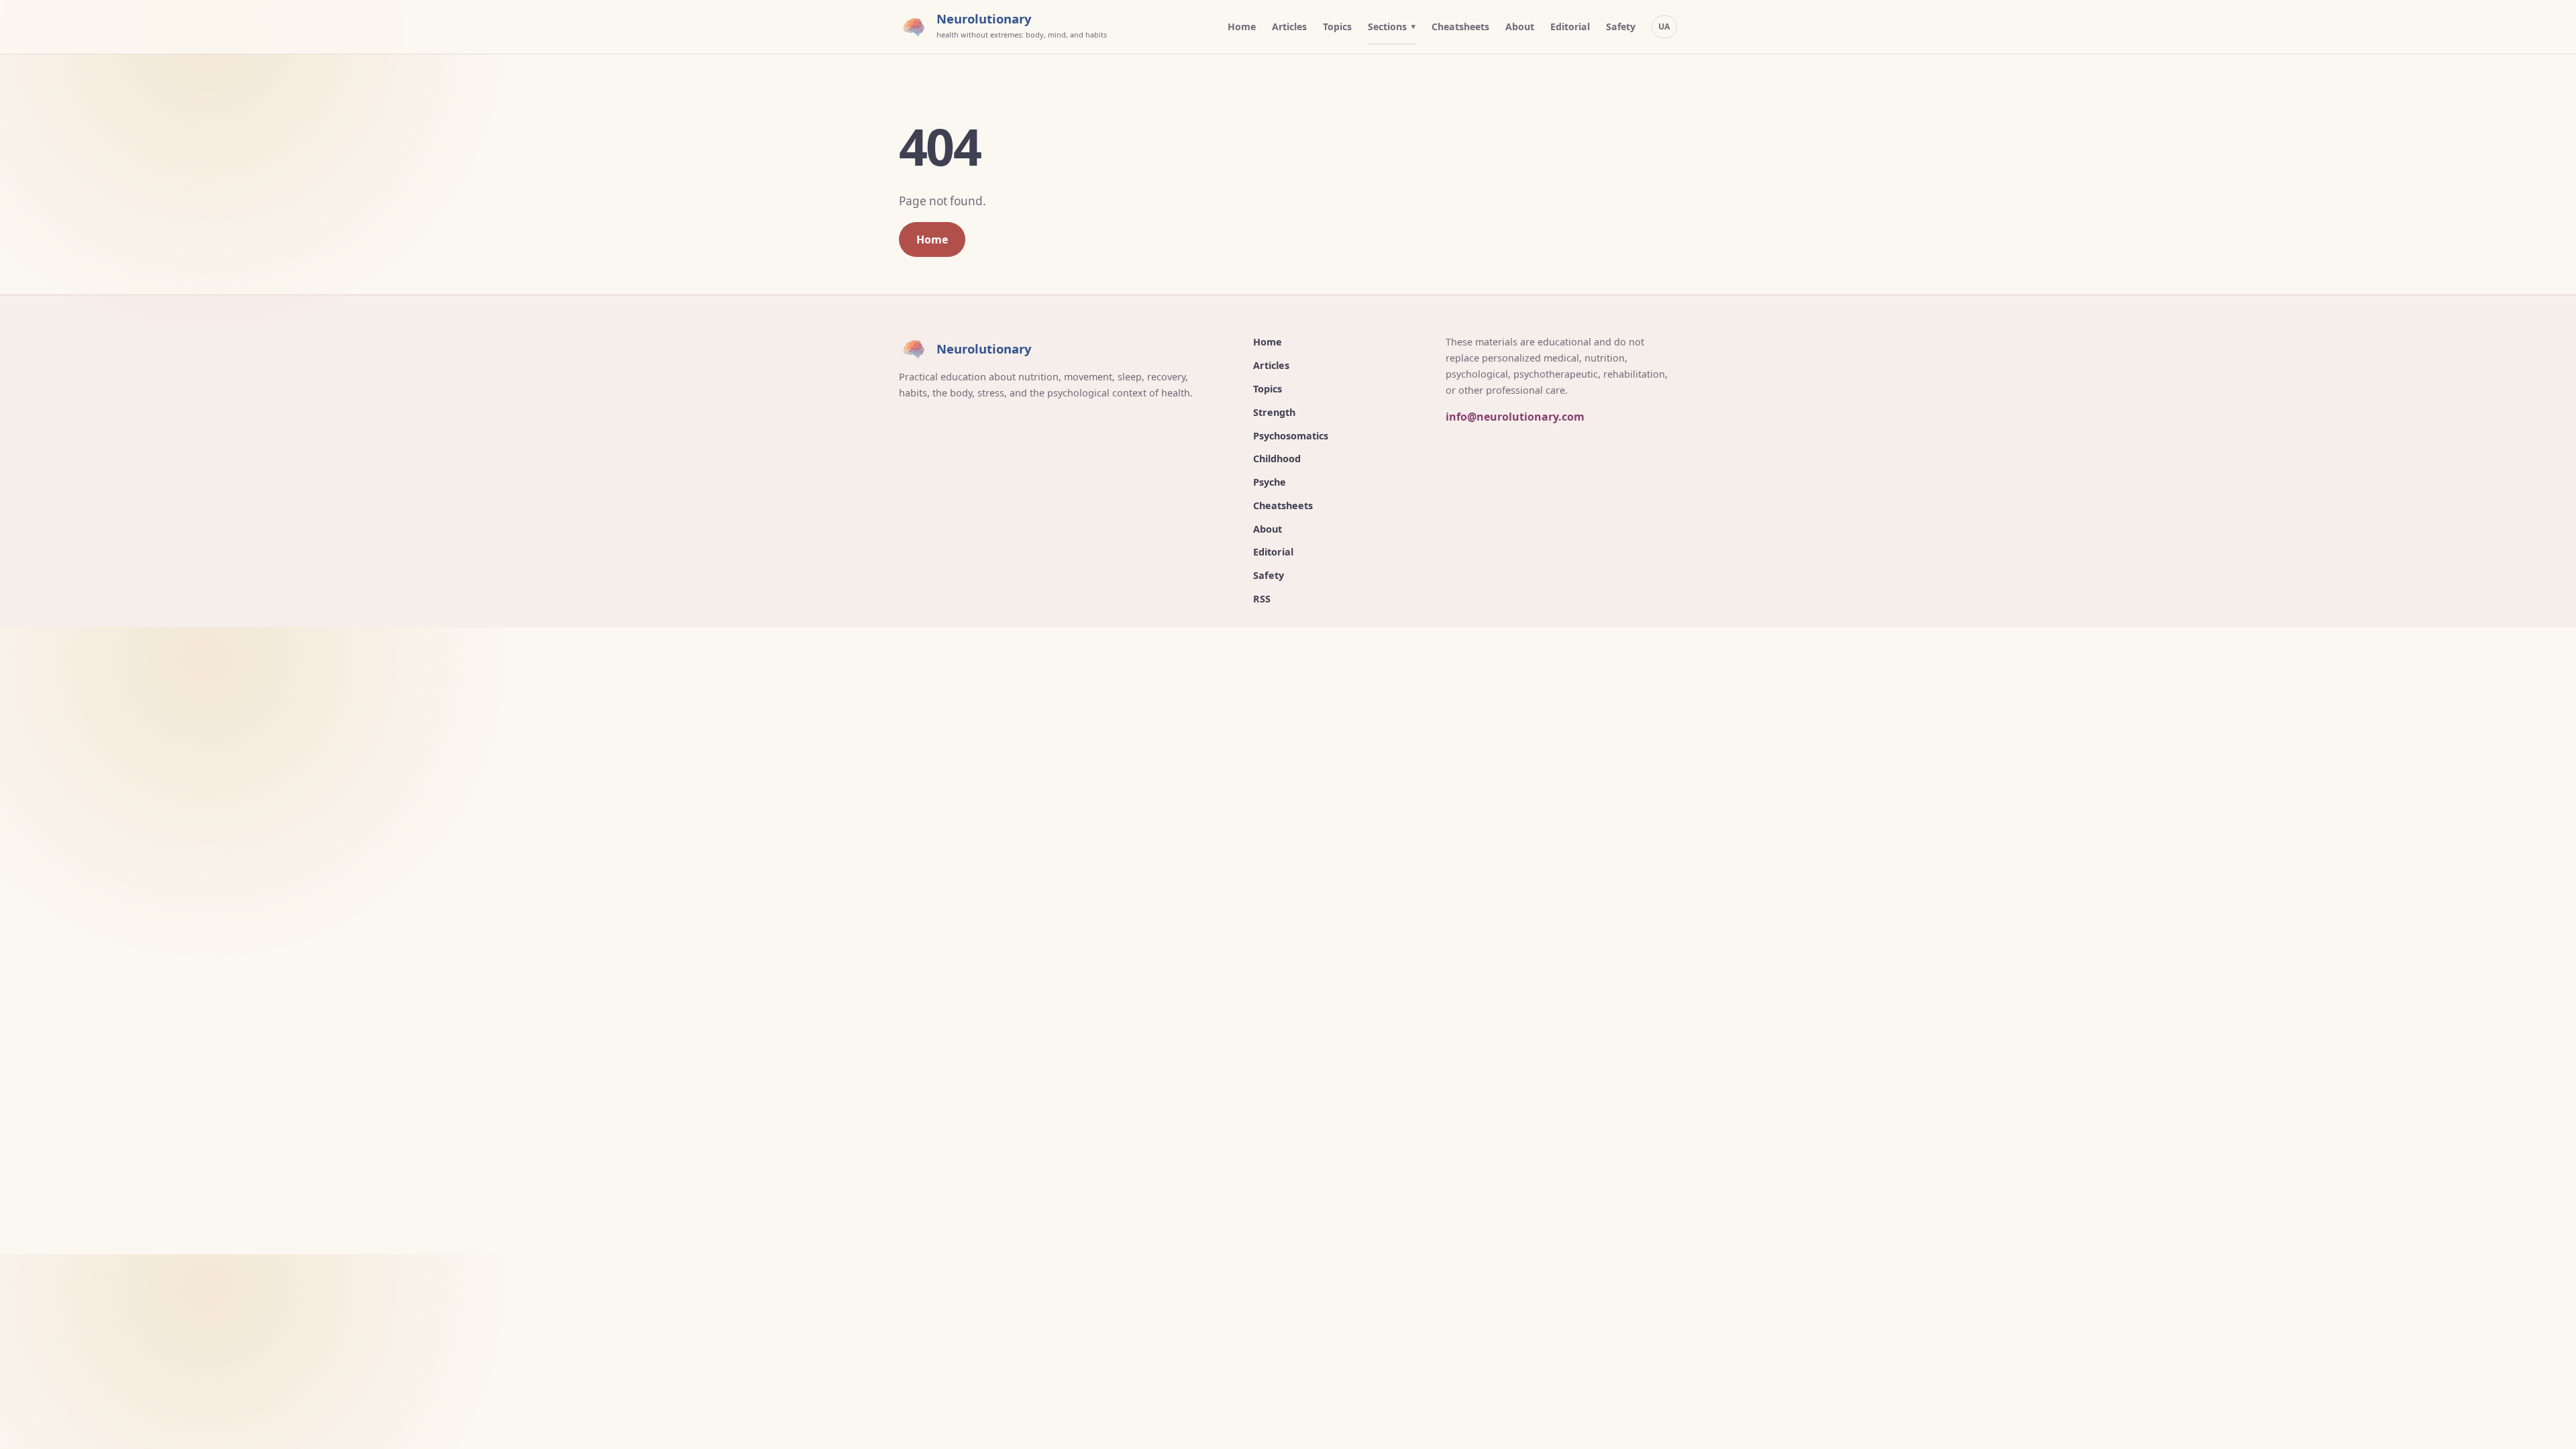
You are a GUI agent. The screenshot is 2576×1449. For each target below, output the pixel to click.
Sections (1387, 26)
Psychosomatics (1291, 436)
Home (1242, 26)
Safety (1621, 26)
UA (1664, 26)
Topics (1337, 26)
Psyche (1270, 482)
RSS (1262, 599)
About (1520, 26)
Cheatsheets (1460, 26)
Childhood (1277, 459)
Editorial (1570, 26)
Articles (1289, 26)
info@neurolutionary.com (1515, 417)
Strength (1274, 412)
